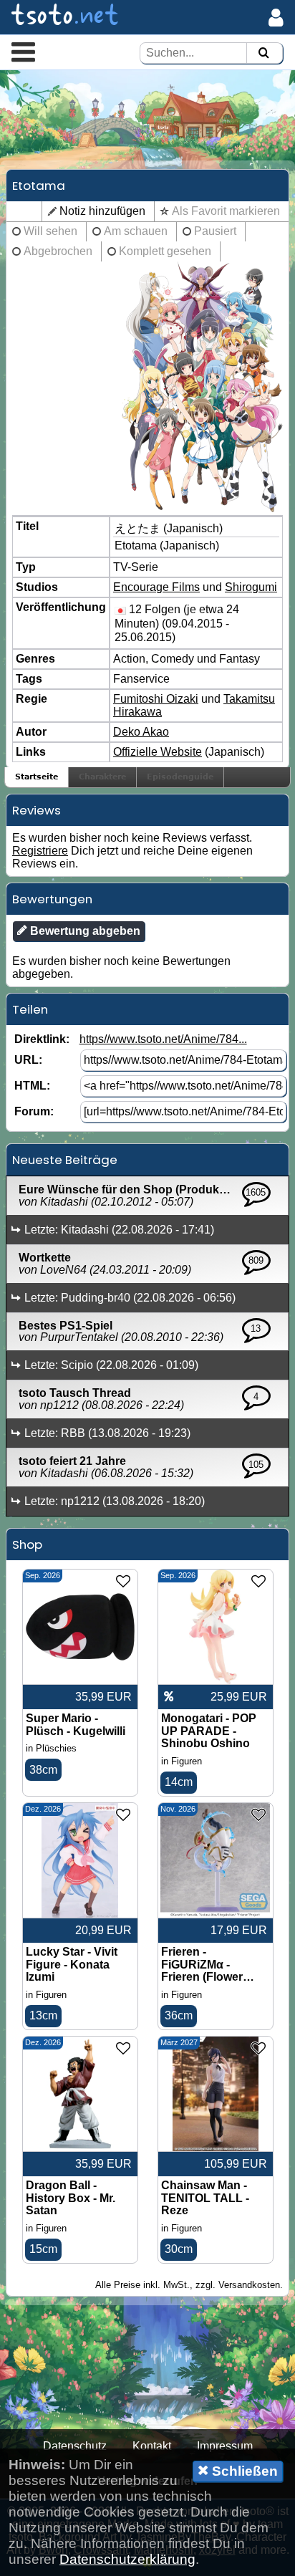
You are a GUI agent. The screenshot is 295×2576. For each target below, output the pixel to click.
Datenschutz (75, 2446)
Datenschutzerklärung (127, 2559)
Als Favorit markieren (226, 211)
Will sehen (50, 231)
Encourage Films (156, 587)
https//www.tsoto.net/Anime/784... (163, 1039)
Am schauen (136, 231)
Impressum (225, 2446)
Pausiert (215, 231)
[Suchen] (263, 53)
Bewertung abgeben (84, 931)
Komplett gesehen (165, 251)
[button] (23, 52)
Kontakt (152, 2446)
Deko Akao (141, 732)
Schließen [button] (243, 2471)
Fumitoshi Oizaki (156, 699)
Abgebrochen (58, 251)
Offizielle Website (158, 752)
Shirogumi (251, 587)
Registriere (40, 851)
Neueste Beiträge (65, 1160)
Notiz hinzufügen (102, 211)
